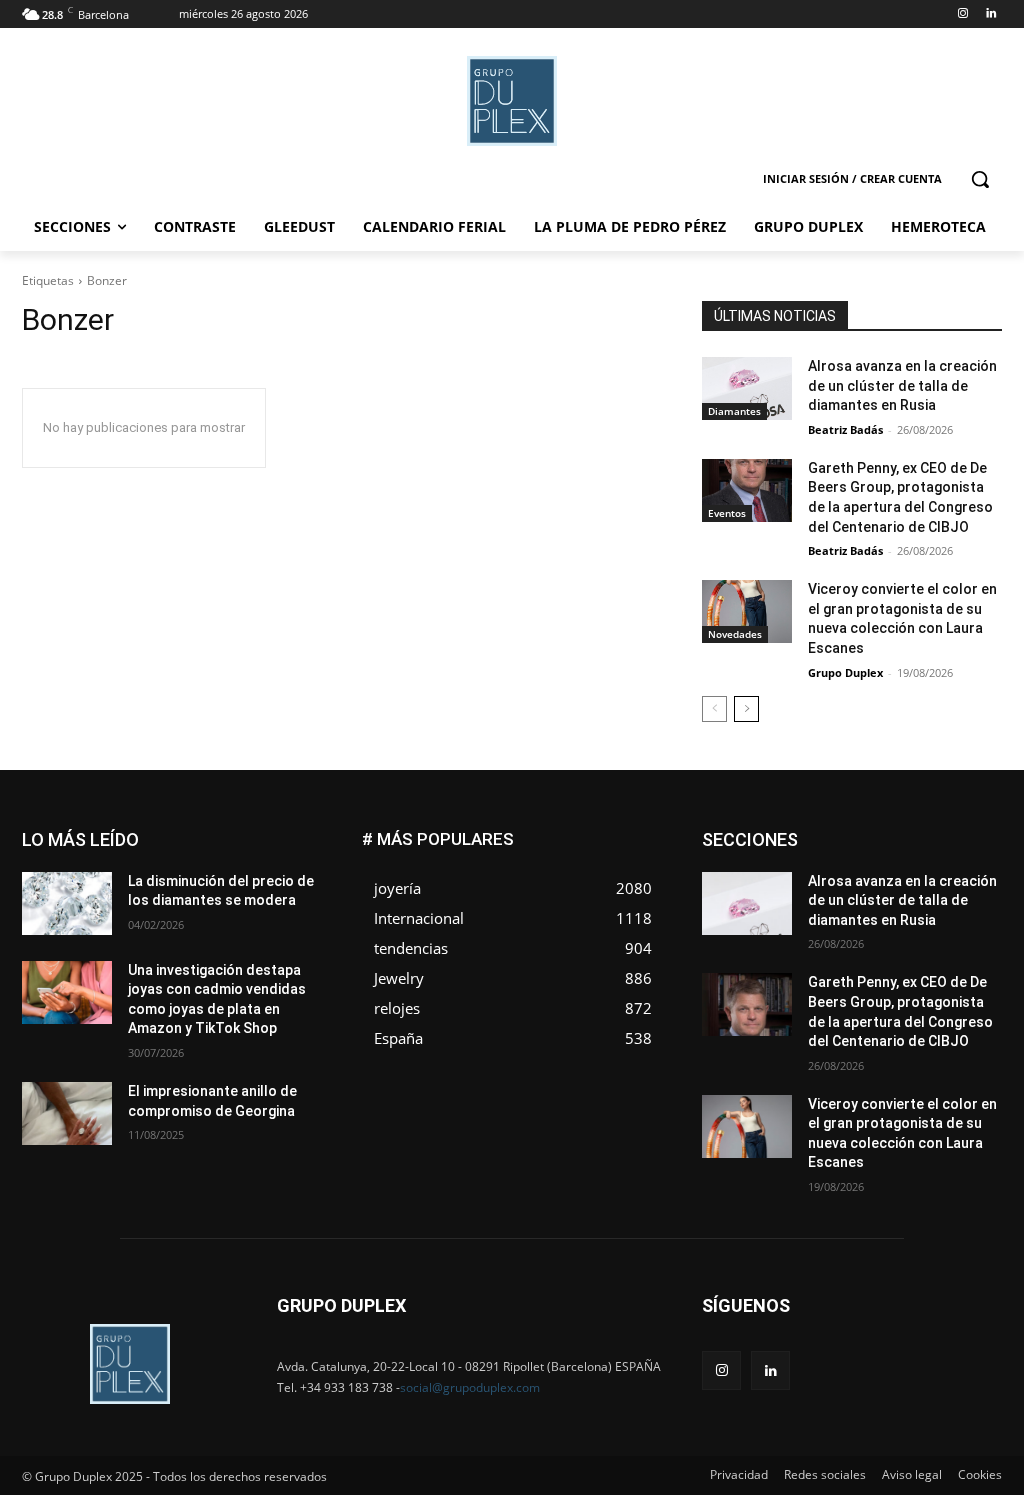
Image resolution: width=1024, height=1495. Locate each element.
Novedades (735, 634)
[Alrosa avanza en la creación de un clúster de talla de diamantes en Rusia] (747, 388)
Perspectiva (968, 907)
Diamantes (734, 411)
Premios (791, 922)
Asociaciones (801, 832)
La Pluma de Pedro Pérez (931, 877)
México (866, 892)
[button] (980, 179)
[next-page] (746, 709)
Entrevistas (900, 847)
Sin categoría (963, 922)
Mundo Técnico (956, 892)
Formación (971, 862)
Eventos (727, 513)
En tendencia (808, 847)
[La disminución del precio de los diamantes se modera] (67, 903)
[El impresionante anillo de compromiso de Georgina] (67, 1113)
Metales (798, 892)
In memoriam (798, 877)
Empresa (976, 832)
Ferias (898, 862)
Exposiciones (818, 862)
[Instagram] (962, 14)
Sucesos (976, 937)
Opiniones (881, 907)
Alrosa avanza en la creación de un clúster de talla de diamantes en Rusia (902, 385)
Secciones (870, 922)
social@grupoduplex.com (470, 1387)
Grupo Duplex (845, 672)
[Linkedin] (990, 14)
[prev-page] (714, 709)
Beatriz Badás (845, 429)
